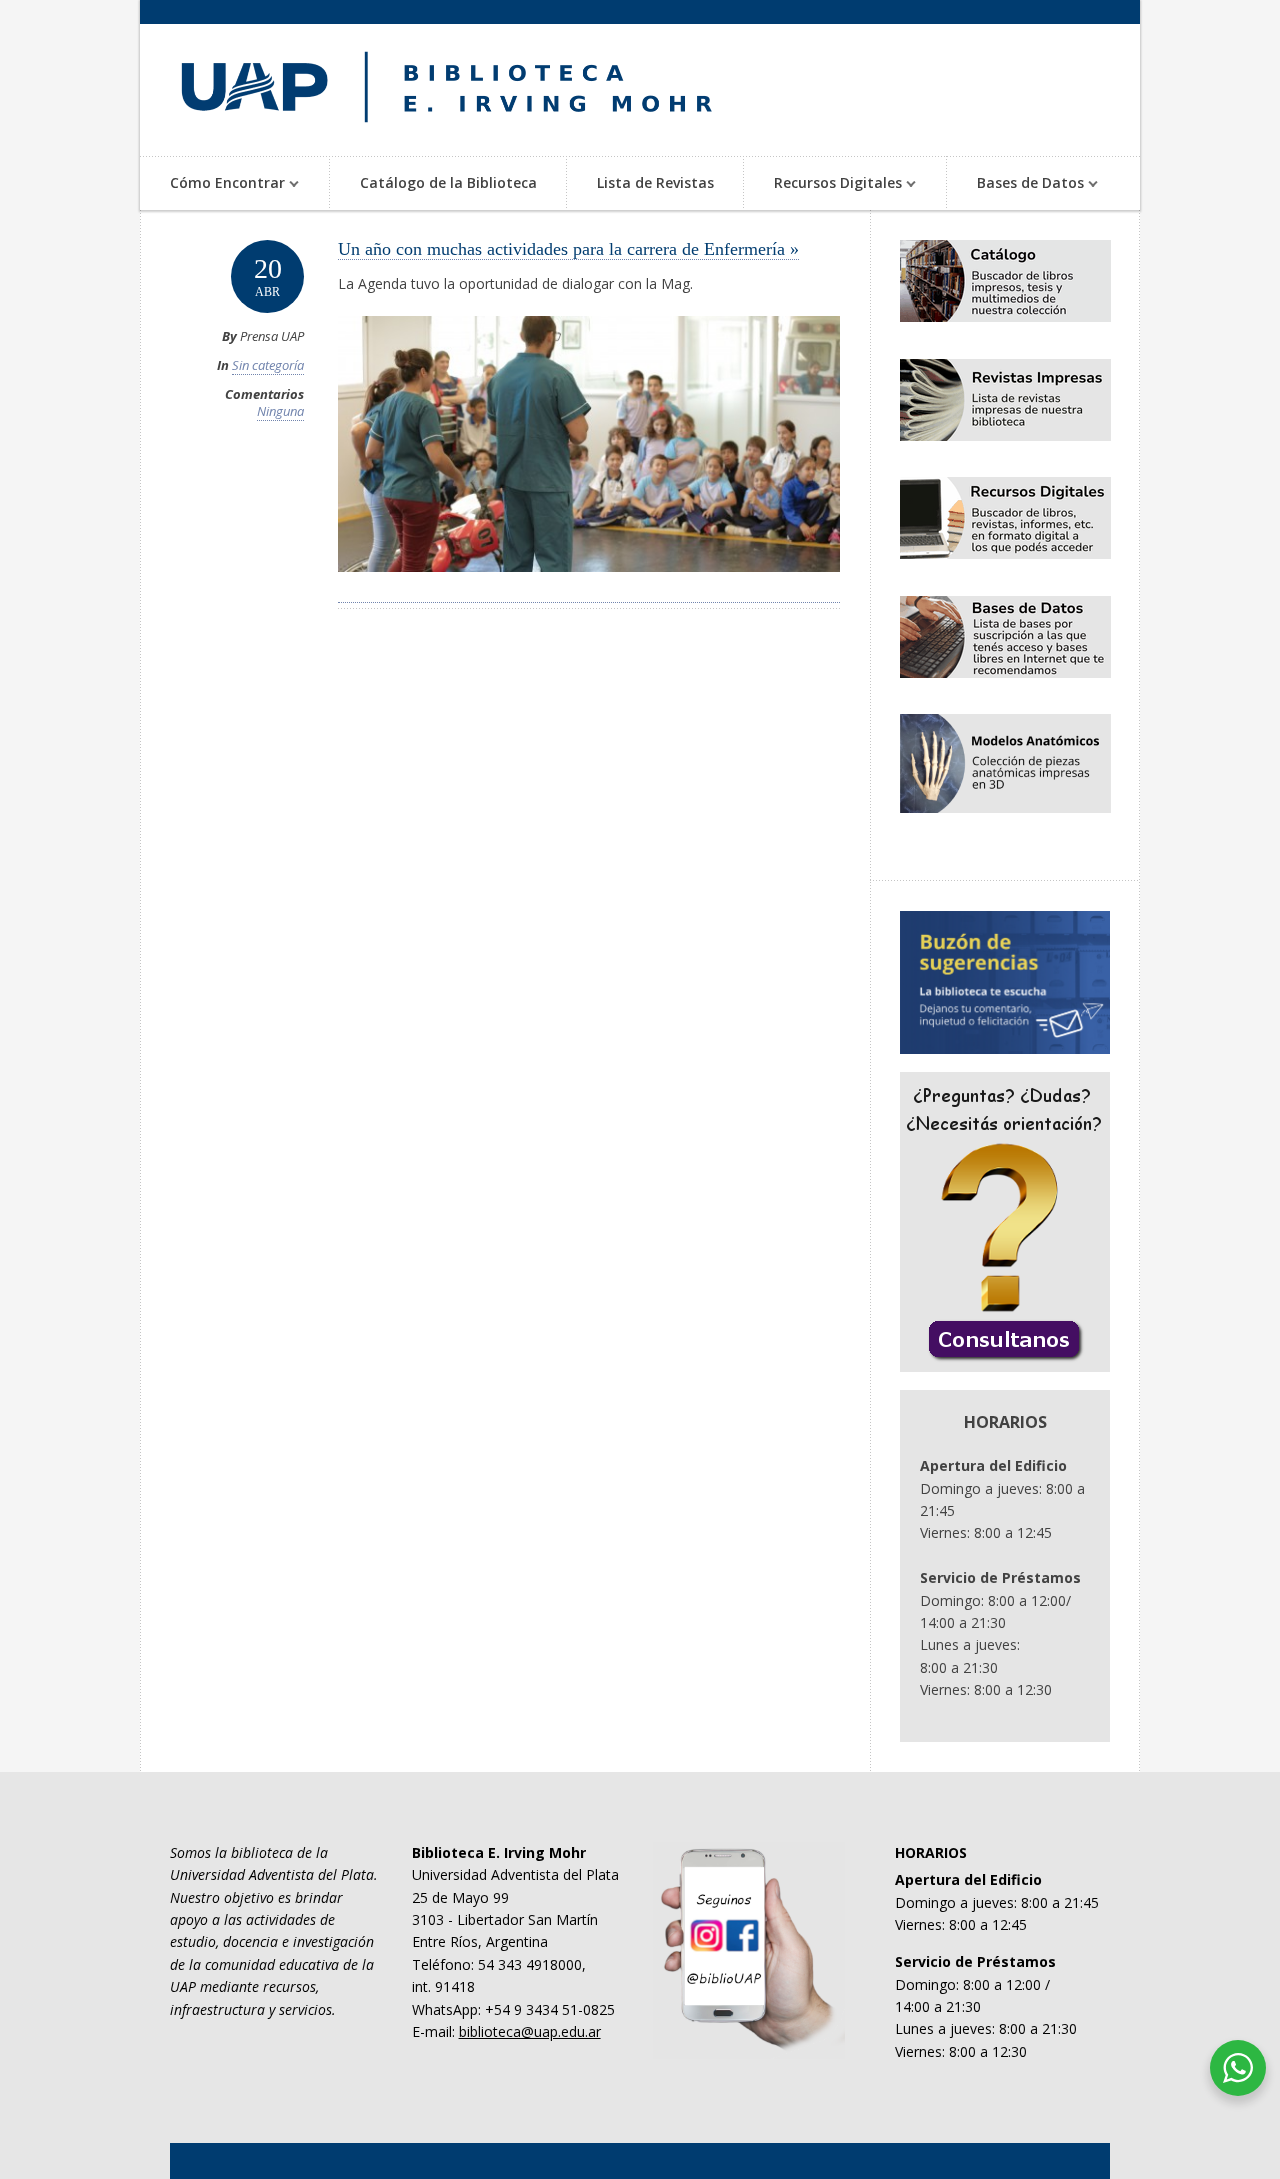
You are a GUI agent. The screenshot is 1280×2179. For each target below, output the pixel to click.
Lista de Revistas (655, 182)
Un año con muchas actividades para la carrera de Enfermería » (568, 249)
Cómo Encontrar (212, 184)
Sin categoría (268, 365)
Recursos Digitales (823, 184)
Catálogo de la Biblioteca (448, 182)
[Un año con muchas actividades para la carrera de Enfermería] (589, 591)
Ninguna (280, 411)
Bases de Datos (1015, 184)
